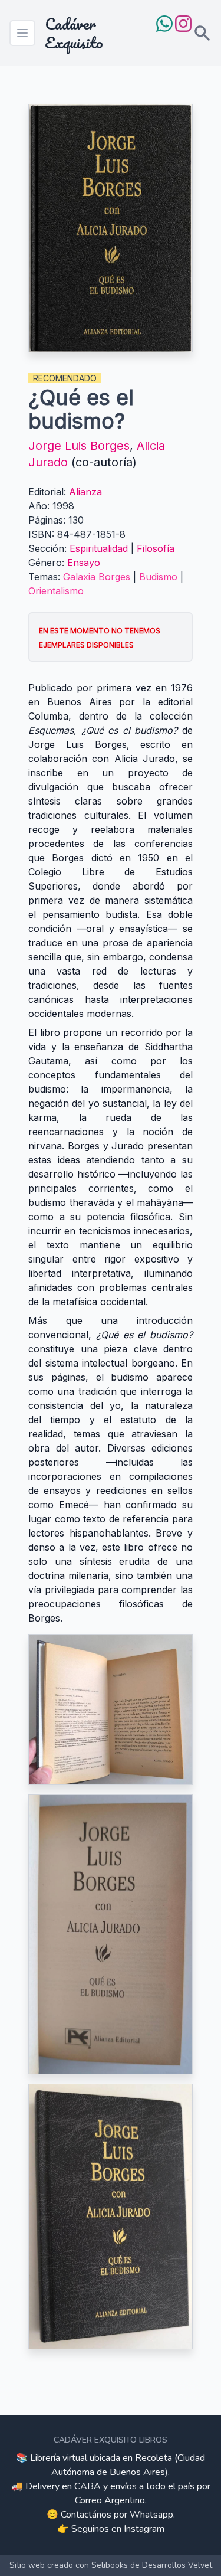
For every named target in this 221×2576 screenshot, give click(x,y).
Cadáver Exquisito (74, 33)
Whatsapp (151, 2515)
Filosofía (156, 548)
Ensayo (84, 563)
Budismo (158, 577)
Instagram (144, 2529)
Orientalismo (56, 591)
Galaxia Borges (97, 577)
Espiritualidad (99, 548)
